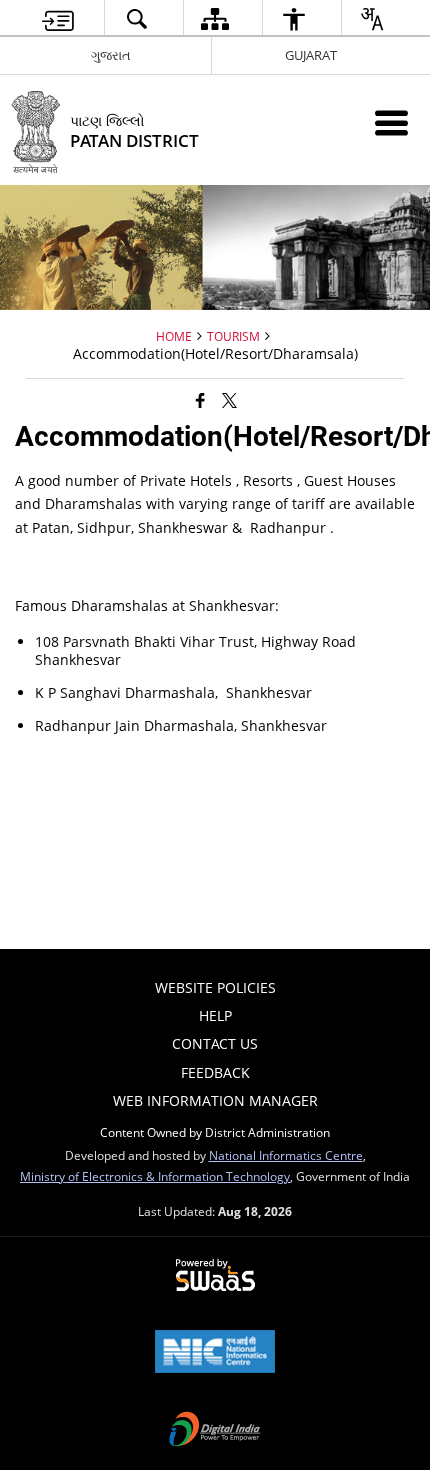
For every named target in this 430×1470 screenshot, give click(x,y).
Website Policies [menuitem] (215, 987)
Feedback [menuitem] (215, 1072)
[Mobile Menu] (391, 122)
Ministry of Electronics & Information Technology (155, 1176)
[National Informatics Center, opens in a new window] (215, 1353)
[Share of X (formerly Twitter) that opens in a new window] (229, 400)
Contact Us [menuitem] (215, 1043)
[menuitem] (58, 18)
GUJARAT (311, 55)
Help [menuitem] (215, 1015)
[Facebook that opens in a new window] (200, 400)
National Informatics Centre (286, 1155)
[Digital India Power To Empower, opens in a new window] (215, 1431)
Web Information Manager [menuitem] (215, 1100)
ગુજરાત (111, 55)
